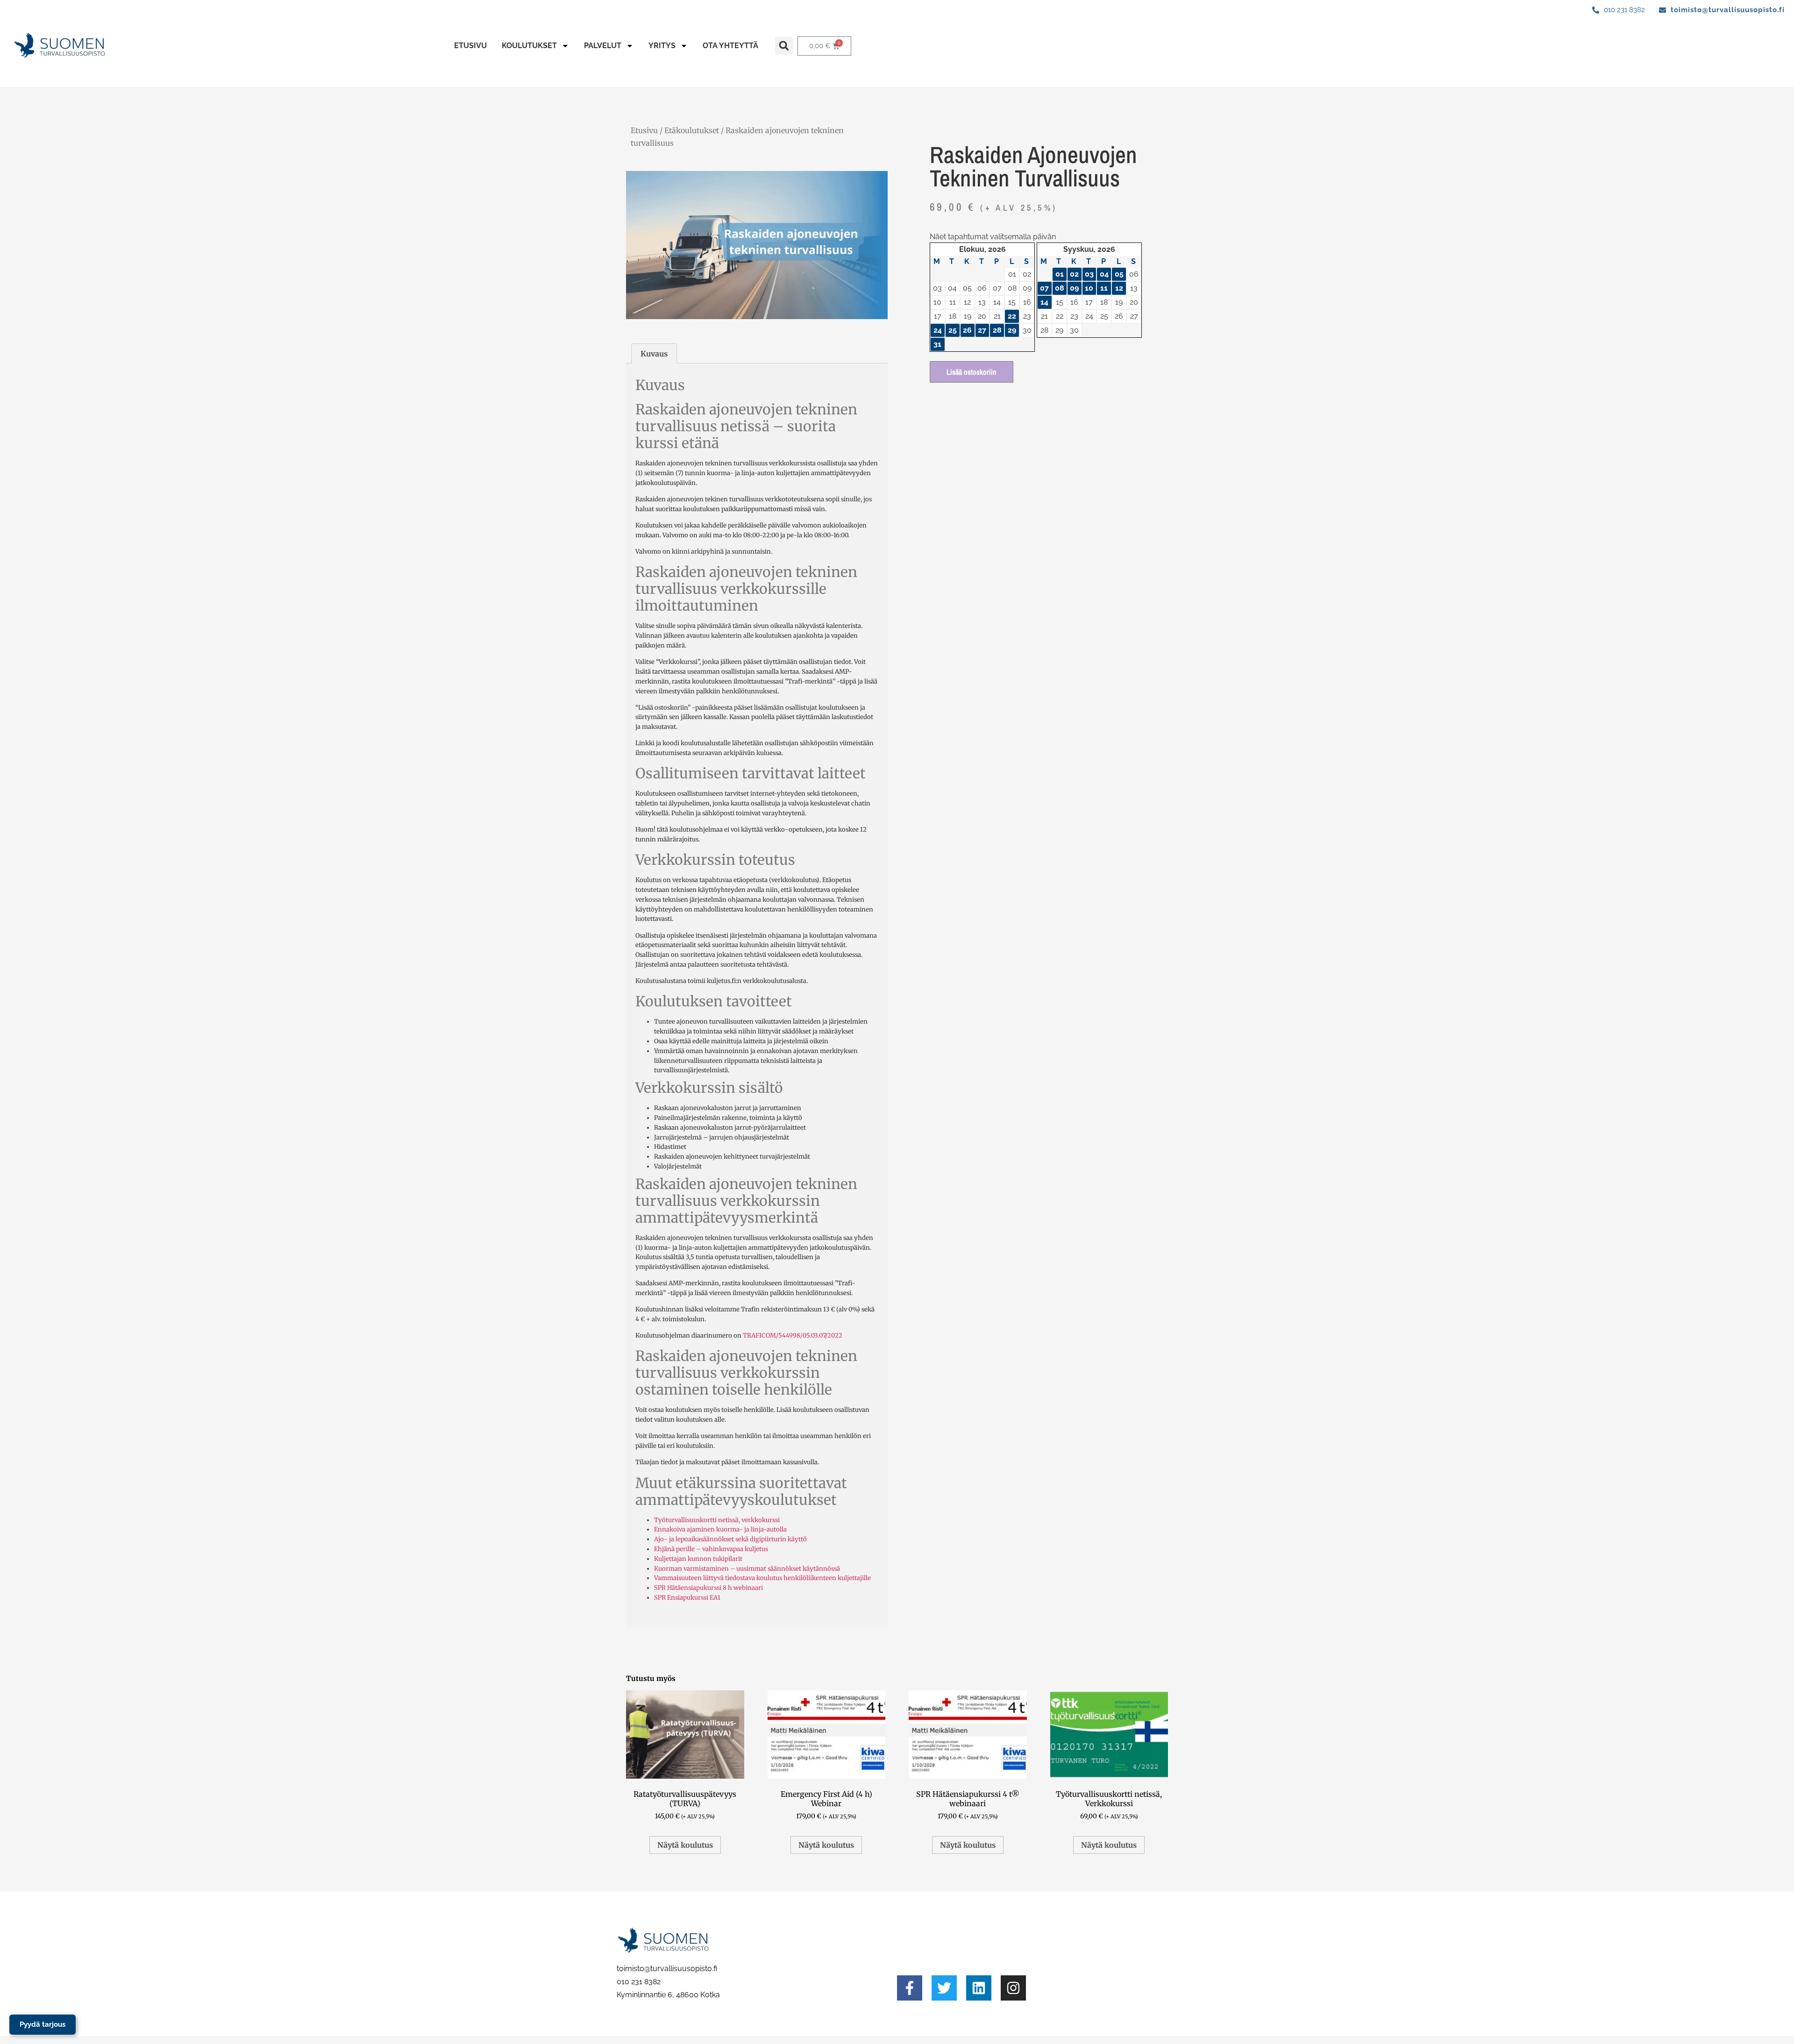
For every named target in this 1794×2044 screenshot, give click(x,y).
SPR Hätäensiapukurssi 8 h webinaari (708, 1588)
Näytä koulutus (685, 1845)
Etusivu (470, 46)
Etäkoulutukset (692, 130)
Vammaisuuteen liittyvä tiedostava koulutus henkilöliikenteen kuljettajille (762, 1578)
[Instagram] (1013, 1988)
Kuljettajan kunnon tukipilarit (698, 1559)
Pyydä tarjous (43, 2024)
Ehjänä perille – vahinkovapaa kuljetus (711, 1549)
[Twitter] (944, 1988)
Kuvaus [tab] (654, 354)
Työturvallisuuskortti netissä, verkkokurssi (717, 1520)
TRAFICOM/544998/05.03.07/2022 (793, 1335)
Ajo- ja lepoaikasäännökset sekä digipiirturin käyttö (730, 1539)
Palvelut (603, 46)
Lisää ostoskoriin (972, 372)
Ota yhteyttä (730, 46)
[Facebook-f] (910, 1988)
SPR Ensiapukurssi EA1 (687, 1598)
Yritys (662, 46)
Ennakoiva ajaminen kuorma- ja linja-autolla (720, 1529)
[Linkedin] (979, 1988)
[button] (784, 46)
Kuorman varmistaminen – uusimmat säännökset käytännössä (747, 1569)
